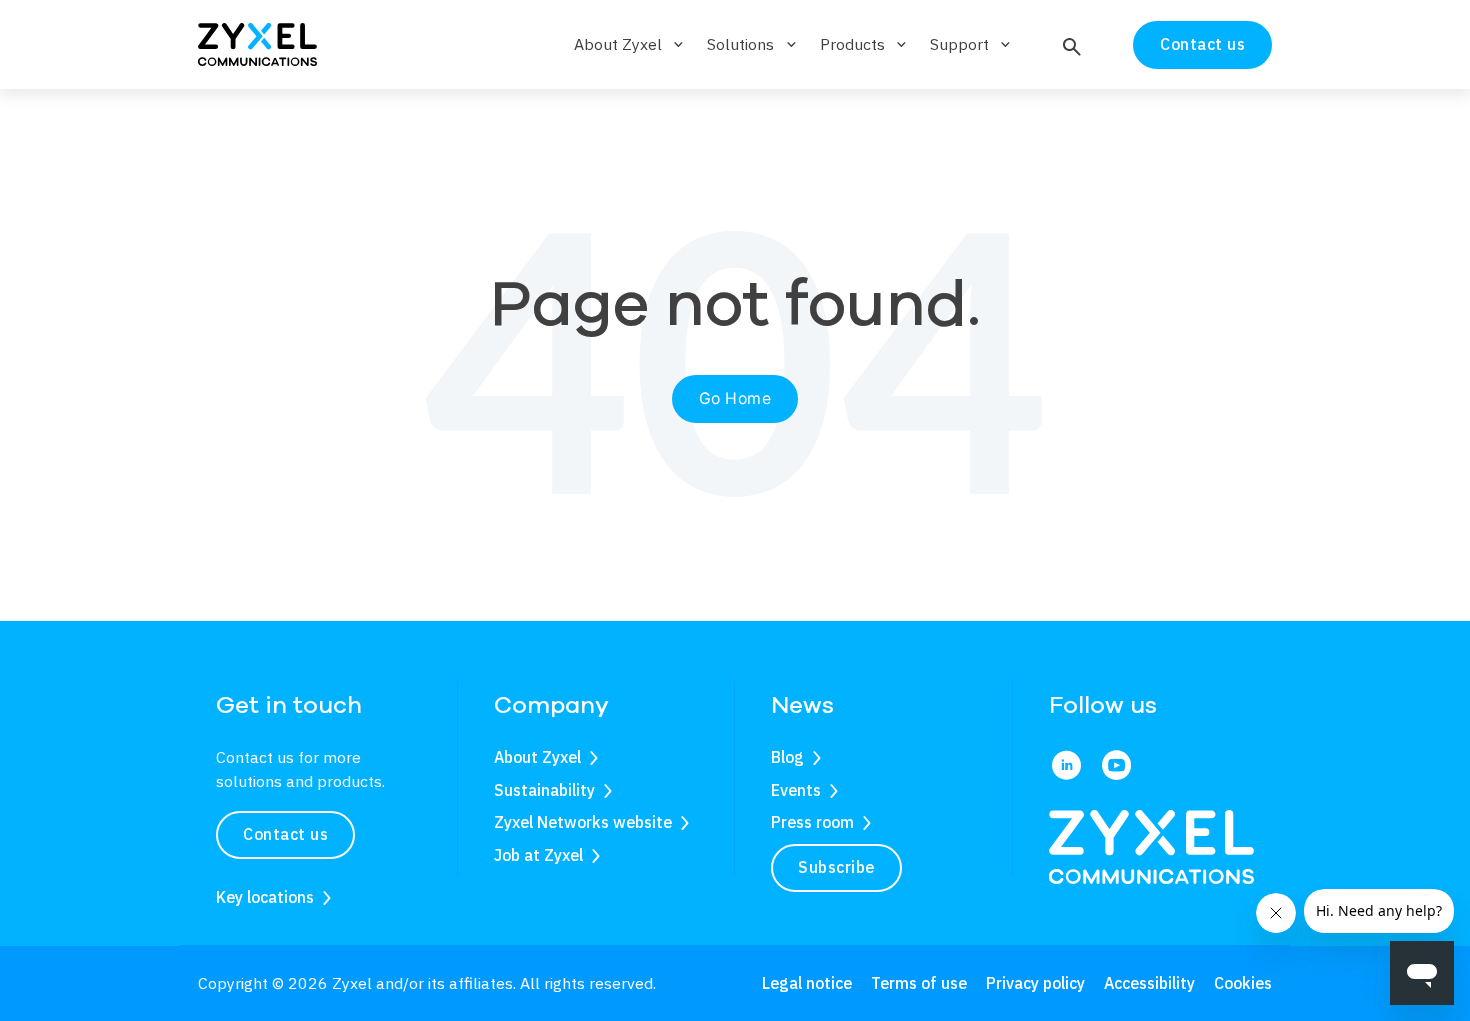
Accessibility (1149, 983)
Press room (812, 822)
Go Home (735, 398)
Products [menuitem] (865, 44)
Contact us (1202, 44)
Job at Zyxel (538, 855)
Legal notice (807, 983)
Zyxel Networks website (583, 822)
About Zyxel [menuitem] (630, 44)
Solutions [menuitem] (753, 44)
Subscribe (836, 867)
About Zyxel (537, 757)
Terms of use (919, 983)
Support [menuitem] (972, 44)
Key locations (265, 897)
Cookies (1243, 983)
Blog (787, 757)
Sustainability (544, 790)
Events (796, 790)
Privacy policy (1035, 983)
